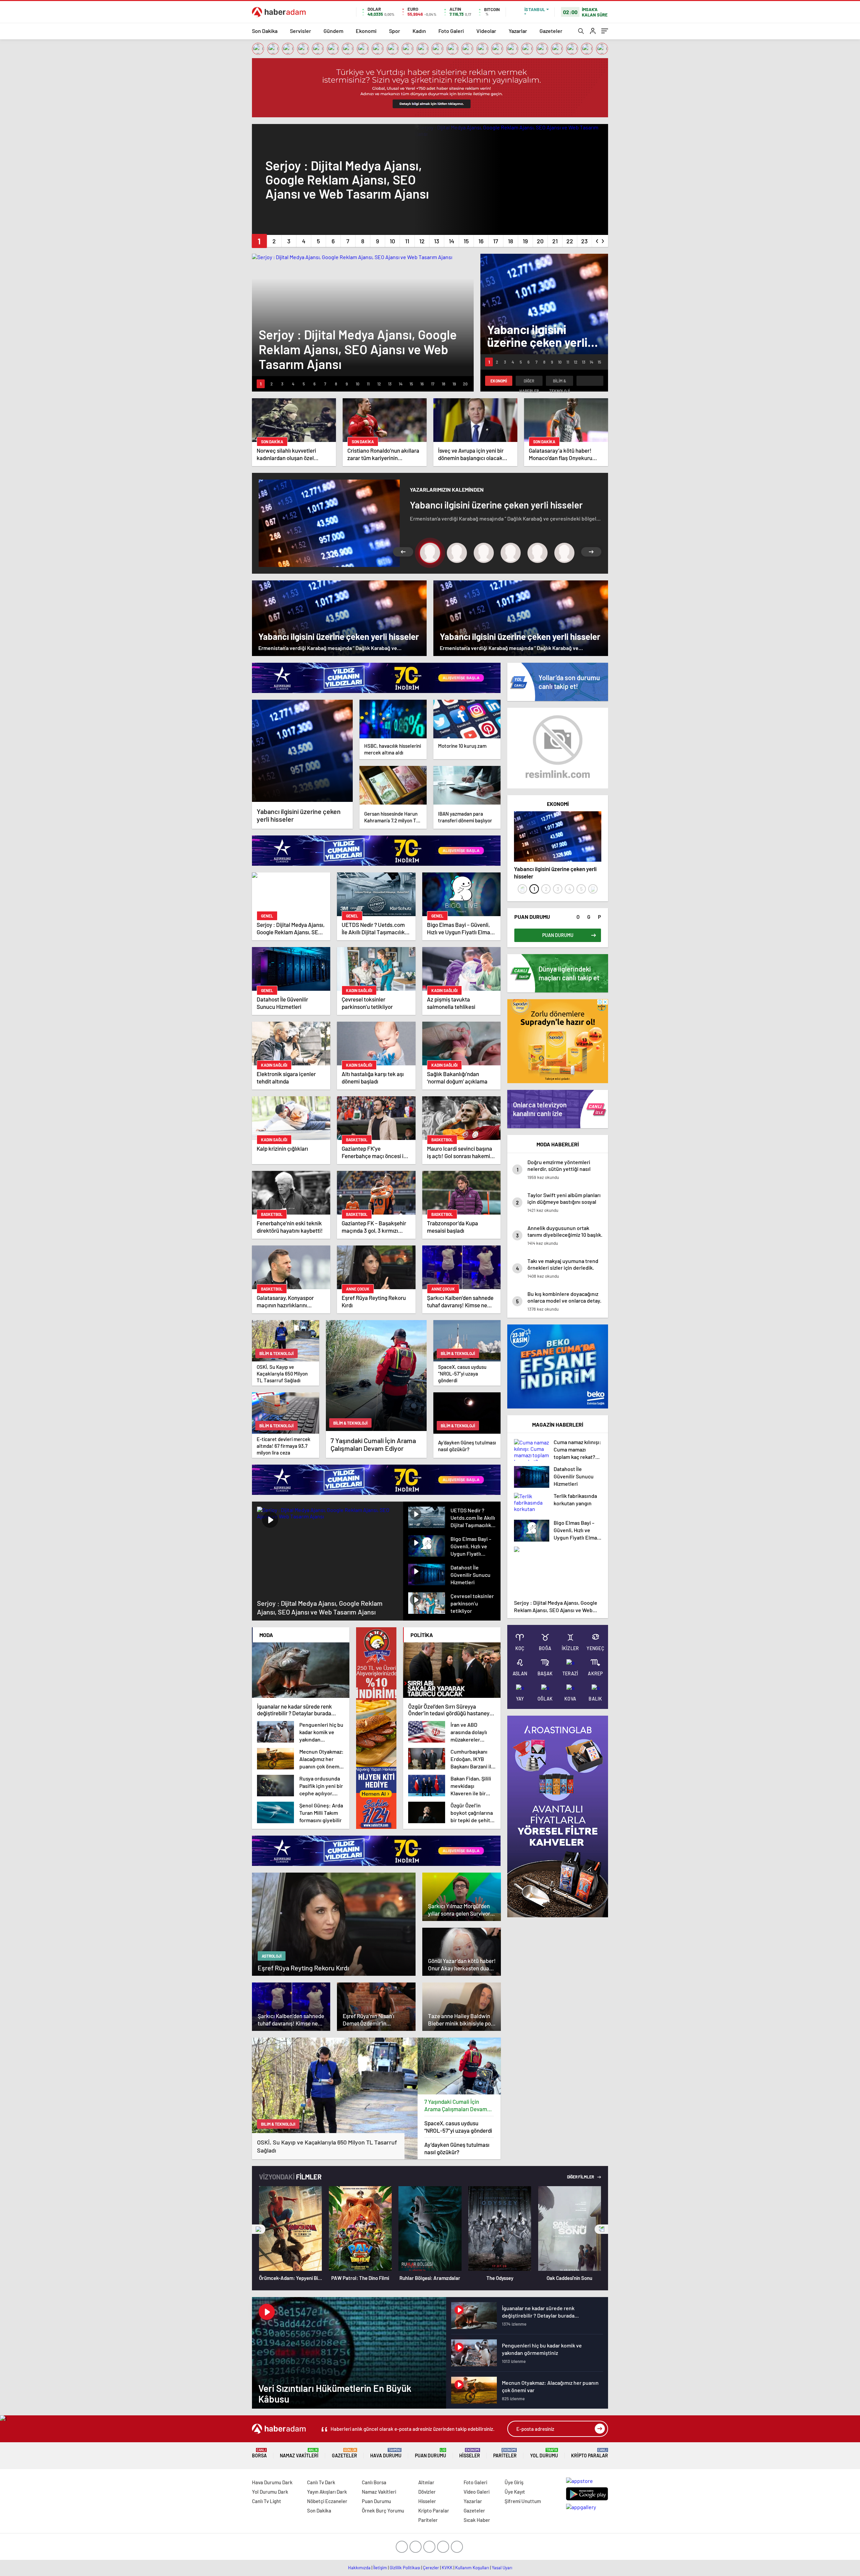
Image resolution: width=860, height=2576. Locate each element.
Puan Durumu (431, 2453)
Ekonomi (366, 31)
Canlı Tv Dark (321, 2482)
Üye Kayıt (515, 2492)
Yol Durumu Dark (270, 2492)
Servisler (300, 31)
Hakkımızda (359, 2568)
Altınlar (426, 2482)
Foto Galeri (451, 31)
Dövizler (427, 2492)
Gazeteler (551, 31)
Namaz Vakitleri (299, 2453)
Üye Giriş (514, 2482)
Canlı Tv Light (267, 2501)
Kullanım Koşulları (472, 2568)
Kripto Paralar (590, 2453)
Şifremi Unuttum (523, 2501)
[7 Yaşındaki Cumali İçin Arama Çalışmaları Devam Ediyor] (459, 2066)
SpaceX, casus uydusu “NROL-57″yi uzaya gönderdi (458, 2127)
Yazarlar (518, 31)
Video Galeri (477, 2492)
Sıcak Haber (477, 2520)
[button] (259, 241)
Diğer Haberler (529, 382)
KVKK (447, 2568)
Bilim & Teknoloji (560, 382)
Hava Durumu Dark (272, 2482)
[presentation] (597, 240)
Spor (395, 31)
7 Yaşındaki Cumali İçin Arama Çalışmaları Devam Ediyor (456, 2105)
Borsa (259, 2453)
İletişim (380, 2568)
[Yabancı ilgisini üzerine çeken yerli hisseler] (302, 751)
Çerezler (431, 2568)
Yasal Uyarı (502, 2568)
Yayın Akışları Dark (327, 2492)
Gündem (333, 31)
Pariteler (505, 2453)
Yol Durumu (544, 2453)
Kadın (419, 31)
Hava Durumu (386, 2453)
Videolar (486, 31)
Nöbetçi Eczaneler (327, 2501)
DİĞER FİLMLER (581, 2177)
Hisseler (470, 2453)
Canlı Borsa (374, 2482)
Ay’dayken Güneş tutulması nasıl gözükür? (457, 2148)
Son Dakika (265, 31)
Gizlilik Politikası (405, 2568)
